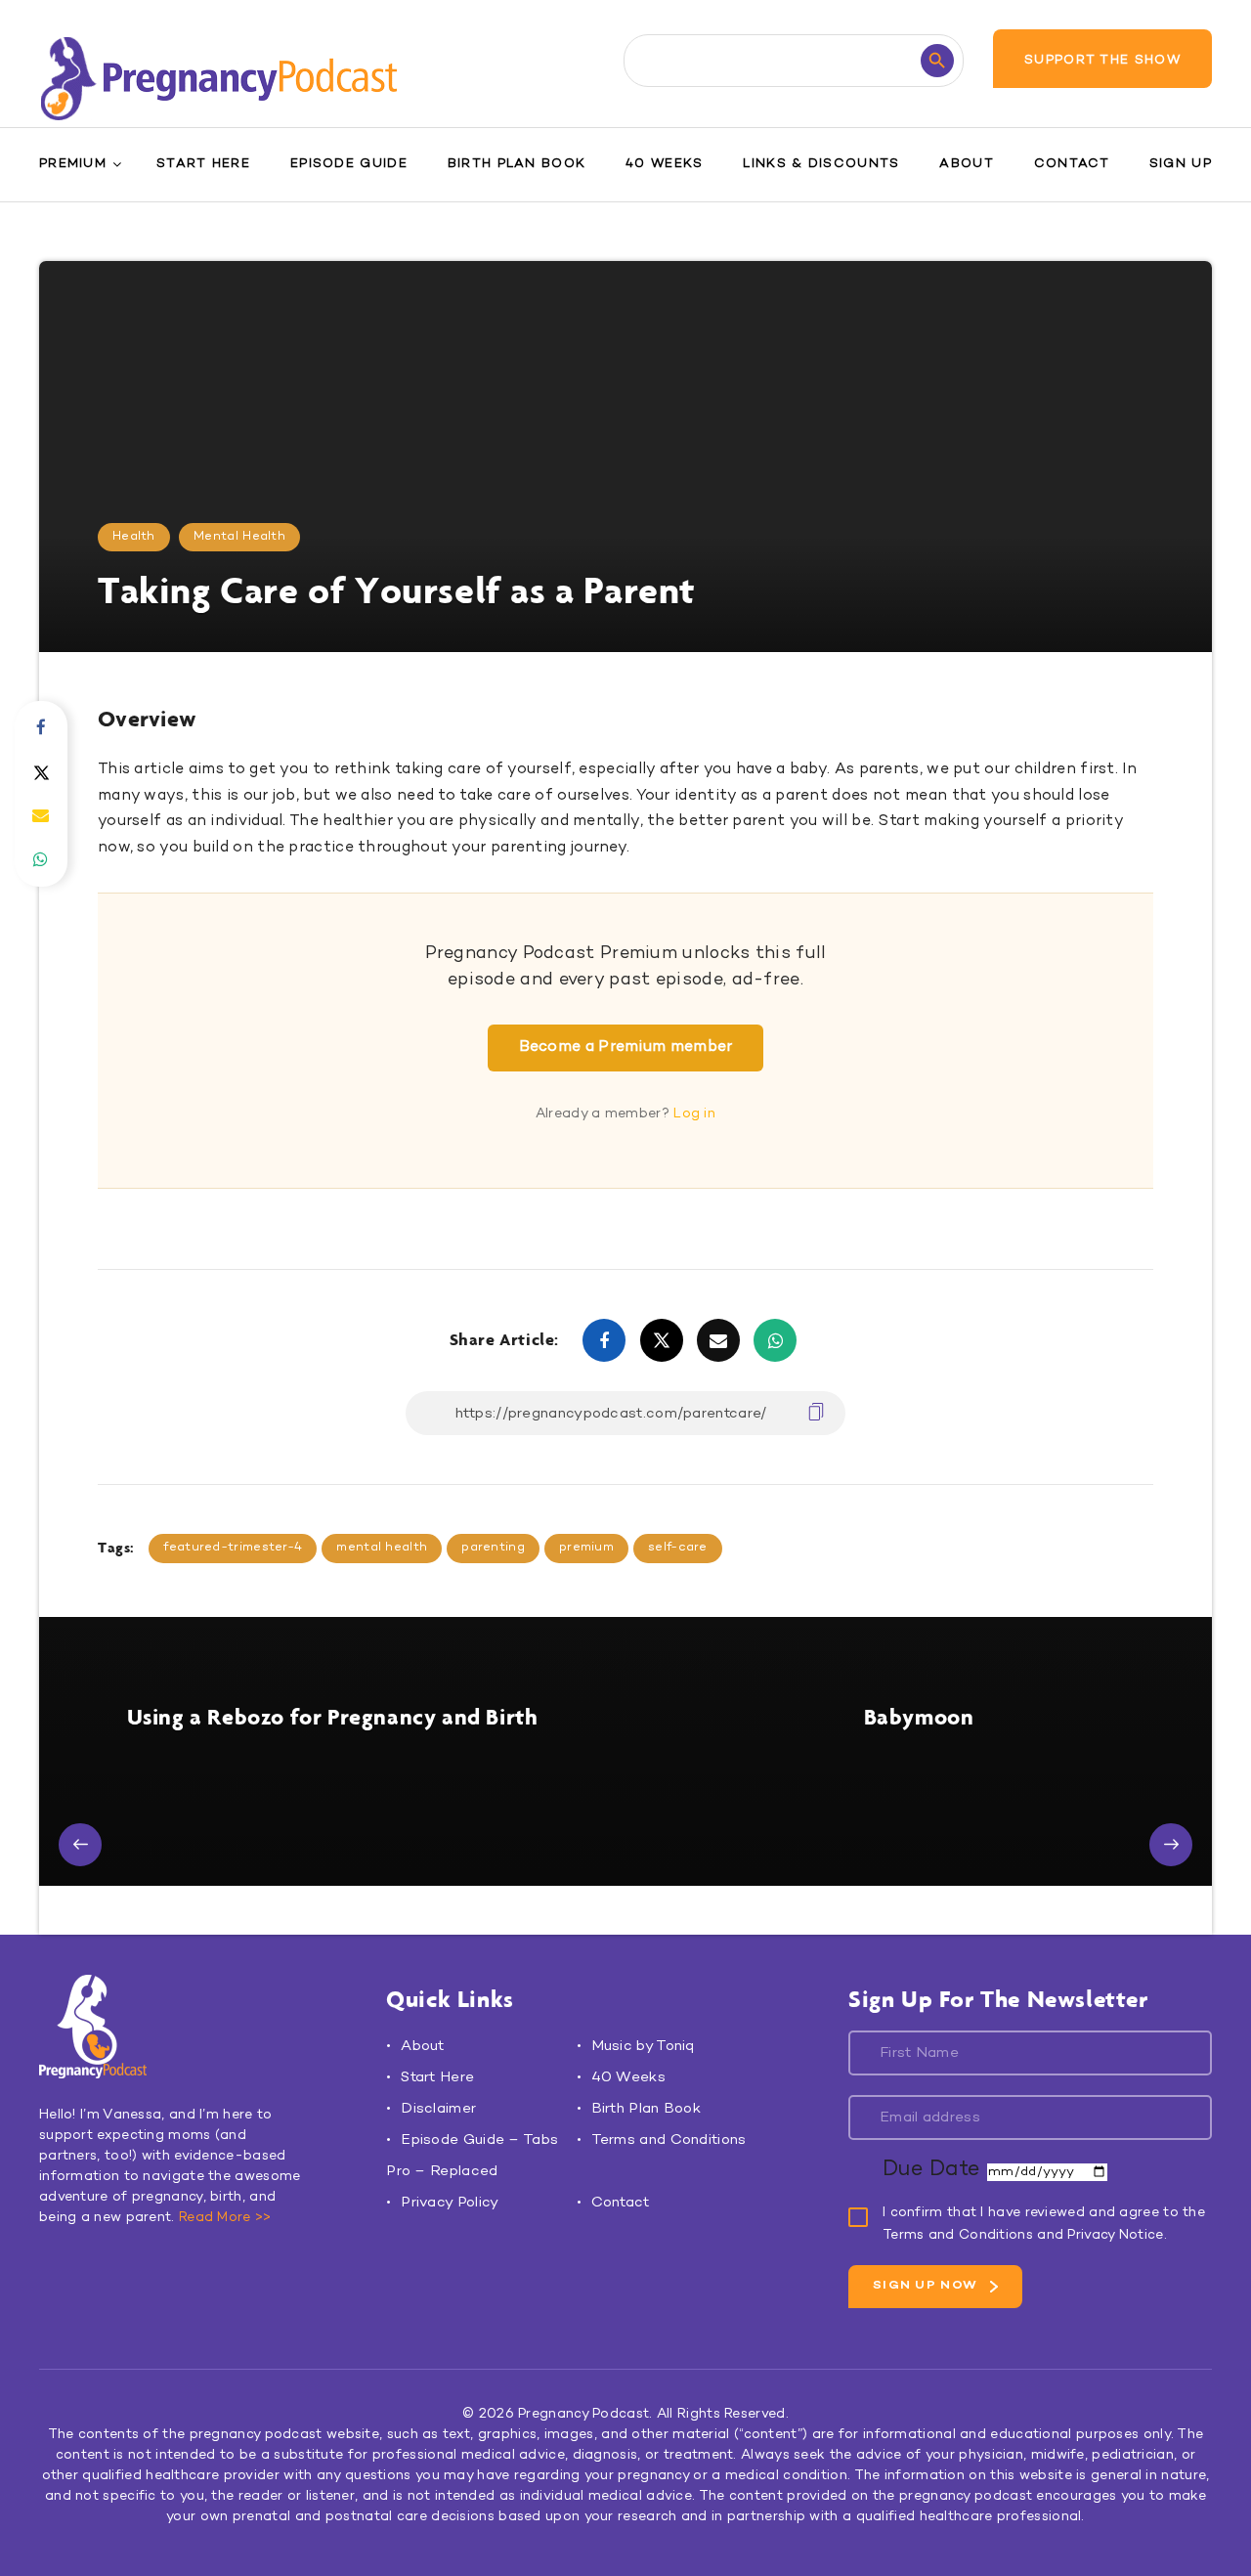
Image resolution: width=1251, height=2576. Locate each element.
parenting (493, 1548)
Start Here (203, 164)
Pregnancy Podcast (583, 2414)
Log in (694, 1114)
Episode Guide (349, 164)
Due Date (935, 2170)
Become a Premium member (626, 1048)
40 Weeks (664, 164)
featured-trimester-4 (233, 1548)
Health (134, 537)
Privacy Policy (450, 2203)
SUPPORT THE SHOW (1102, 61)
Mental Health (239, 537)
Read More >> (225, 2218)
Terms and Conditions (669, 2140)
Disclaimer (438, 2109)
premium (586, 1548)
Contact (1072, 164)
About (967, 164)
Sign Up (1181, 164)
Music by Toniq (643, 2046)
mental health (382, 1548)
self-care (678, 1548)
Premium (73, 164)
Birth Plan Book (517, 164)
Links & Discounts (821, 164)
